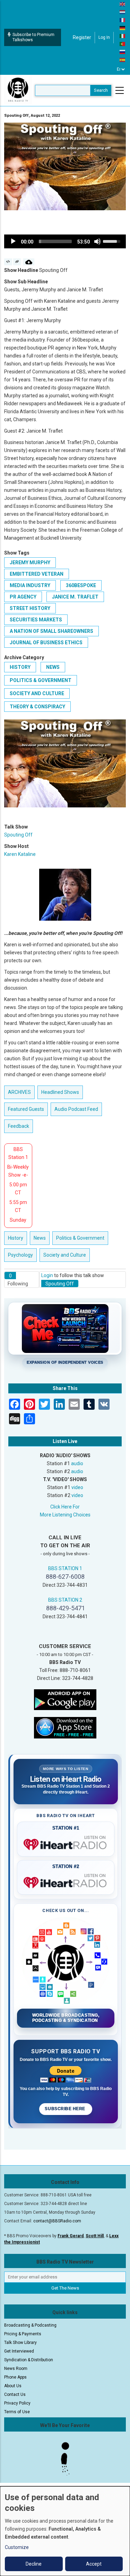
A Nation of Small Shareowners (51, 631)
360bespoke (81, 585)
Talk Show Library (20, 2343)
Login (47, 1275)
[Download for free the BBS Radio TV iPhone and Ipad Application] (65, 1727)
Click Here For (65, 1507)
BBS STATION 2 (65, 1600)
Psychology (20, 1255)
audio (77, 1463)
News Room (16, 2369)
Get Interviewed (19, 2351)
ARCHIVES (19, 1092)
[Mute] (97, 241)
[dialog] (65, 2531)
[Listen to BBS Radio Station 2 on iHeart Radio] (66, 1881)
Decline (34, 2564)
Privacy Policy (17, 2403)
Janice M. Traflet (75, 597)
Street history (30, 608)
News (53, 667)
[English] (123, 4)
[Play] (13, 241)
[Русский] (123, 52)
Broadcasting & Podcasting (30, 2325)
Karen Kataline (20, 854)
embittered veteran (37, 574)
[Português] (123, 44)
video (77, 1487)
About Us (13, 2386)
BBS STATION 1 (65, 1568)
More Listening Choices (65, 1515)
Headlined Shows (60, 1092)
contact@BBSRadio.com (57, 2221)
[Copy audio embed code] (8, 262)
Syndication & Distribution (29, 2360)
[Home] (18, 90)
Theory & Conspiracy (37, 707)
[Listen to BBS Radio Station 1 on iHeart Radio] (66, 1843)
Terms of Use (17, 2412)
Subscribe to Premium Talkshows (33, 37)
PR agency (23, 597)
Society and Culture (37, 693)
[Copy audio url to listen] (17, 262)
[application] (65, 241)
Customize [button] (17, 2547)
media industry (30, 585)
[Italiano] (123, 36)
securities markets (36, 620)
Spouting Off (18, 835)
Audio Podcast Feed (76, 1109)
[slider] (55, 241)
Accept (94, 2564)
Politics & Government (41, 680)
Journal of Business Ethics (46, 643)
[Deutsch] (123, 28)
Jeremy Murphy (30, 563)
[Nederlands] (123, 12)
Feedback (19, 1126)
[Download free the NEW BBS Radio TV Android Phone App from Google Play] (65, 1699)
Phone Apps (15, 2377)
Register (82, 37)
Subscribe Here (66, 2109)
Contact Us (15, 2394)
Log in (104, 37)
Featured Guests (26, 1109)
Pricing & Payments (23, 2334)
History (20, 667)
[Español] (123, 60)
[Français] (123, 20)
